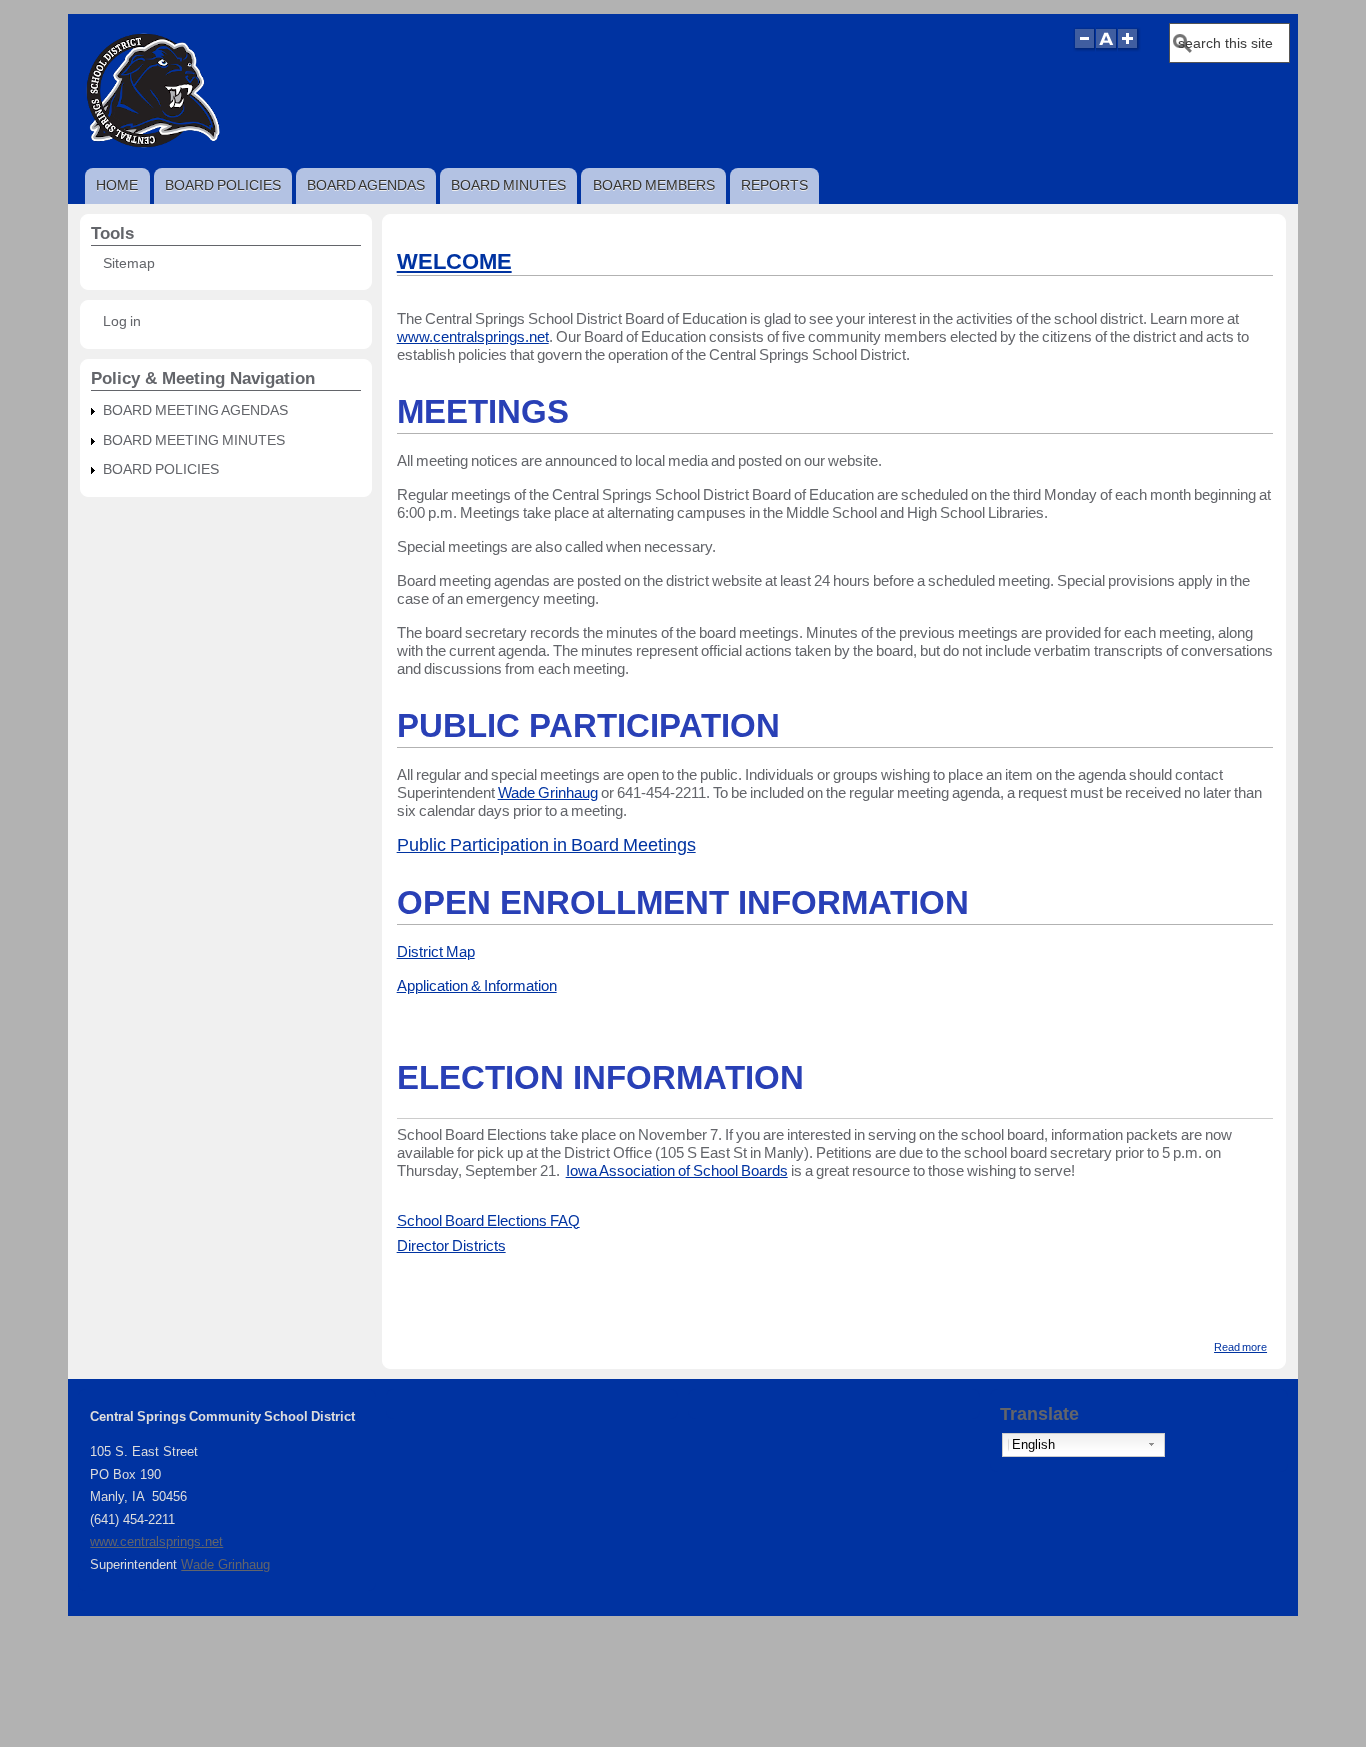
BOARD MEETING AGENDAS (195, 410)
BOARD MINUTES (508, 185)
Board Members (654, 185)
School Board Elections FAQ (488, 1220)
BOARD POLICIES (223, 185)
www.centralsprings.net (473, 336)
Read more (1240, 1347)
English (1033, 1444)
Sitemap (129, 263)
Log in (122, 321)
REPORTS (774, 185)
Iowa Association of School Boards (677, 1170)
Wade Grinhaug (548, 792)
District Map (436, 951)
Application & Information (477, 985)
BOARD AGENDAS (366, 185)
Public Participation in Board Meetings (546, 845)
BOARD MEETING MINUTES (194, 440)
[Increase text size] (1129, 48)
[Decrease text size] (1084, 48)
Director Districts (451, 1245)
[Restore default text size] (1106, 48)
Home (117, 185)
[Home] (152, 147)
